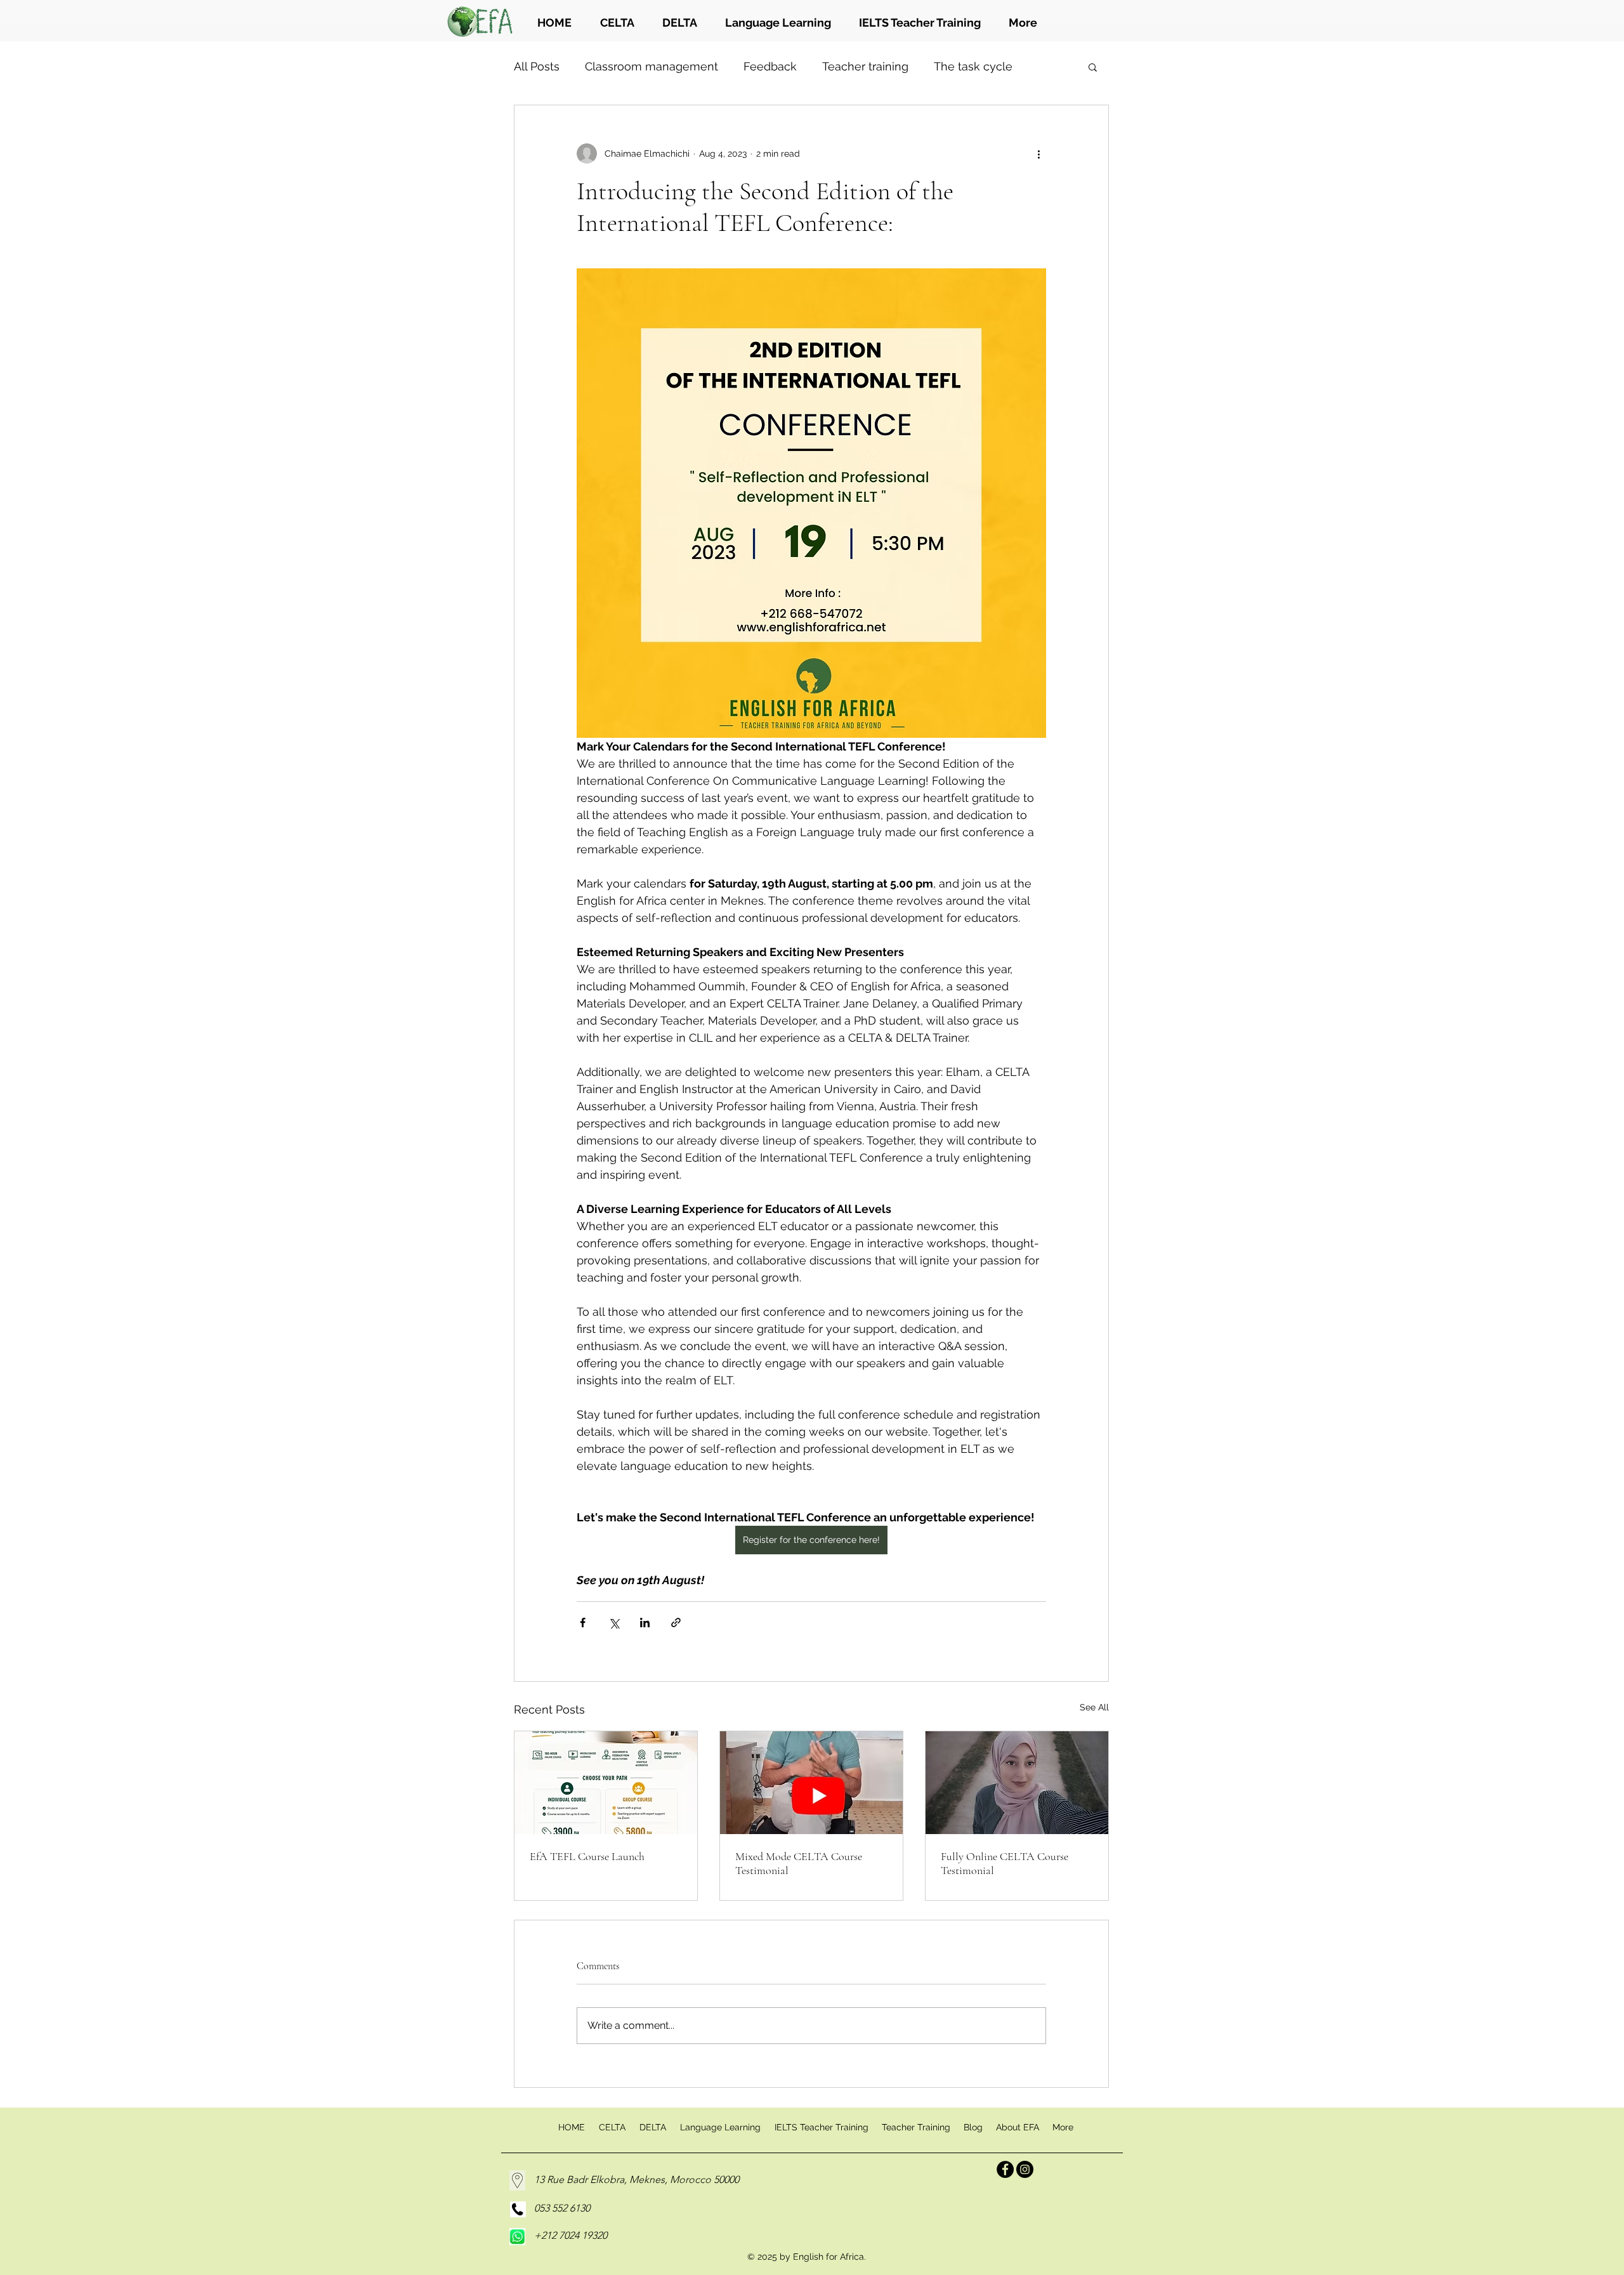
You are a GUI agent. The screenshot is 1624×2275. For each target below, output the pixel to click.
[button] (1093, 67)
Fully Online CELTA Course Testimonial (1005, 1863)
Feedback (770, 66)
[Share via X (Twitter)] (614, 1623)
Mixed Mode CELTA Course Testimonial (799, 1863)
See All (1094, 1707)
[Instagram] (1025, 2169)
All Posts (537, 66)
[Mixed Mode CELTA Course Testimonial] (811, 1783)
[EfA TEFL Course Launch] (606, 1783)
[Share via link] (676, 1623)
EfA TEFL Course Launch (587, 1856)
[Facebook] (1005, 2169)
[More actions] (1038, 154)
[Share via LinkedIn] (645, 1623)
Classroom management (652, 66)
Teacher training (865, 66)
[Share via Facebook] (583, 1623)
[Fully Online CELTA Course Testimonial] (1017, 1783)
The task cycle (973, 66)
